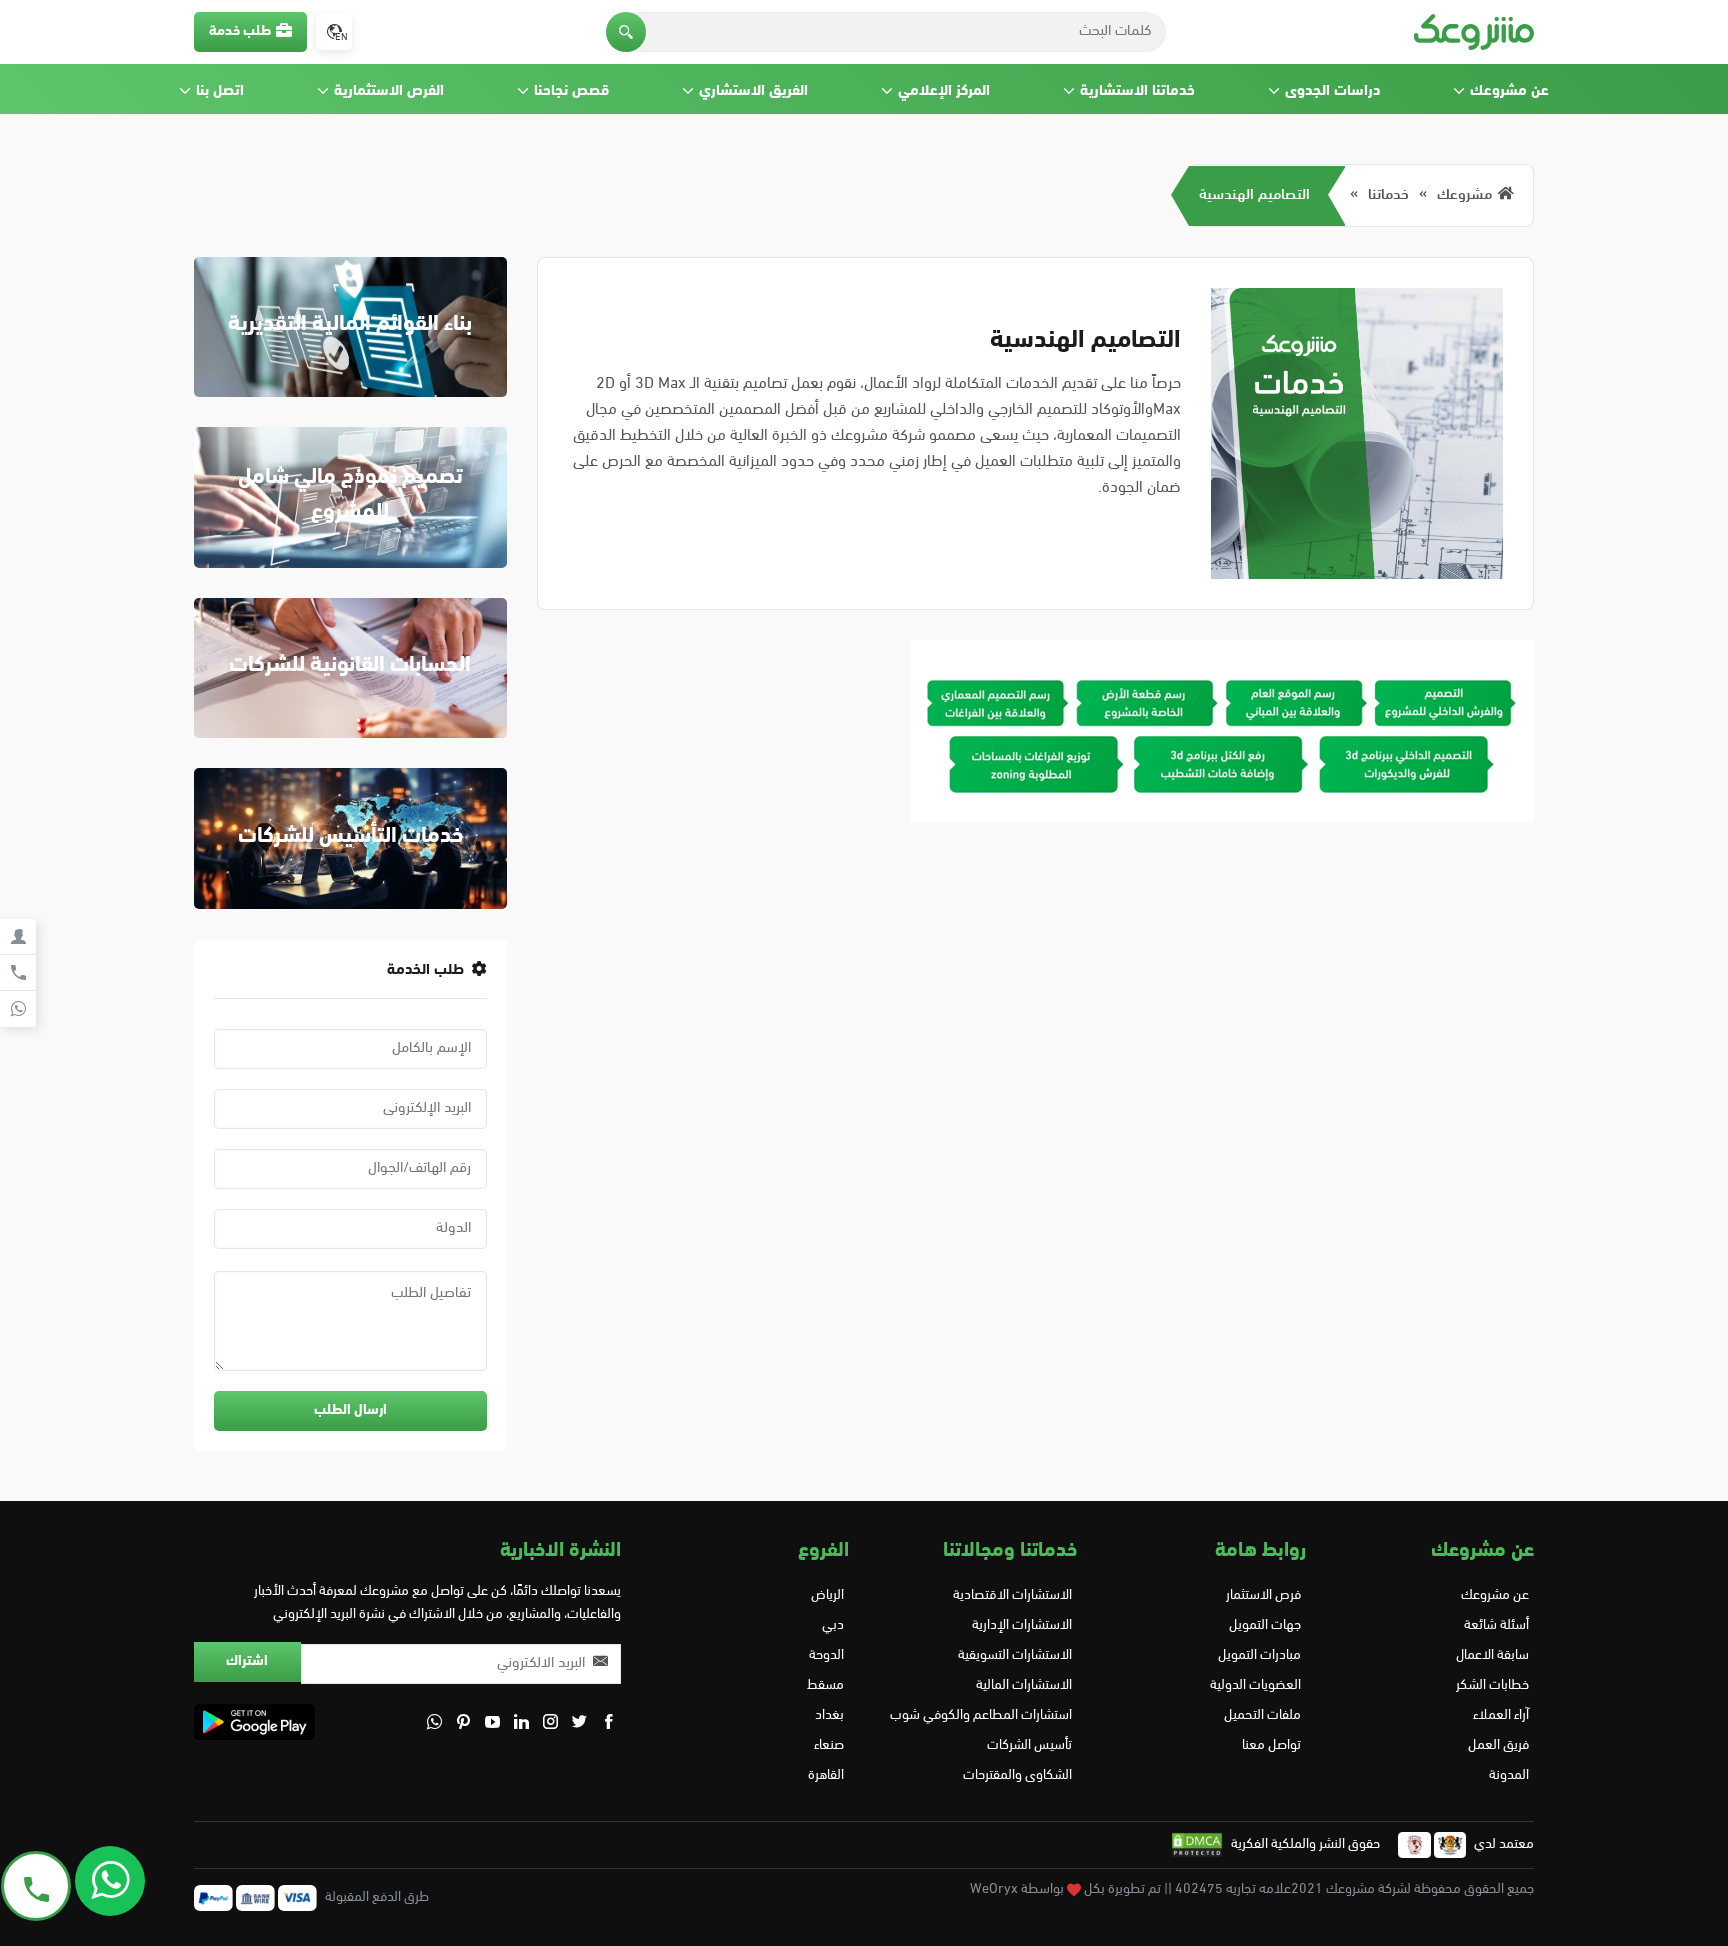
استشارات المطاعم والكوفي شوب (981, 1715)
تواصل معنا (1271, 1745)
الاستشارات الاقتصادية (1012, 1595)
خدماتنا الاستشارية (1137, 91)
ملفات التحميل (1262, 1715)
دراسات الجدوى (1332, 91)
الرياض (827, 1595)
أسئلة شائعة (1496, 1625)
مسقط (825, 1685)
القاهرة (826, 1775)
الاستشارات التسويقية (1015, 1655)
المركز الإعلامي (944, 91)
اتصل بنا (220, 91)
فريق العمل (1498, 1745)
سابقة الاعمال (1492, 1655)
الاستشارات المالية (1024, 1685)
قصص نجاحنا (571, 91)
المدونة (1509, 1775)
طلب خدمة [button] (240, 31)
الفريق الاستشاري (753, 91)
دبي (833, 1625)
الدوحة (826, 1655)
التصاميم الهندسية (1254, 195)
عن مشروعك (1509, 91)
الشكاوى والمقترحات (1017, 1775)
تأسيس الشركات (1029, 1745)
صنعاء (829, 1745)
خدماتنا (1388, 195)
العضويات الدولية (1255, 1685)
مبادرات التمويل (1259, 1655)
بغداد (829, 1715)
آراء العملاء (1501, 1715)
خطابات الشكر (1492, 1685)
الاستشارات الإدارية (1022, 1625)
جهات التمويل (1264, 1625)
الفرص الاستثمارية (389, 91)
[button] (626, 32)
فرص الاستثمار (1263, 1595)
